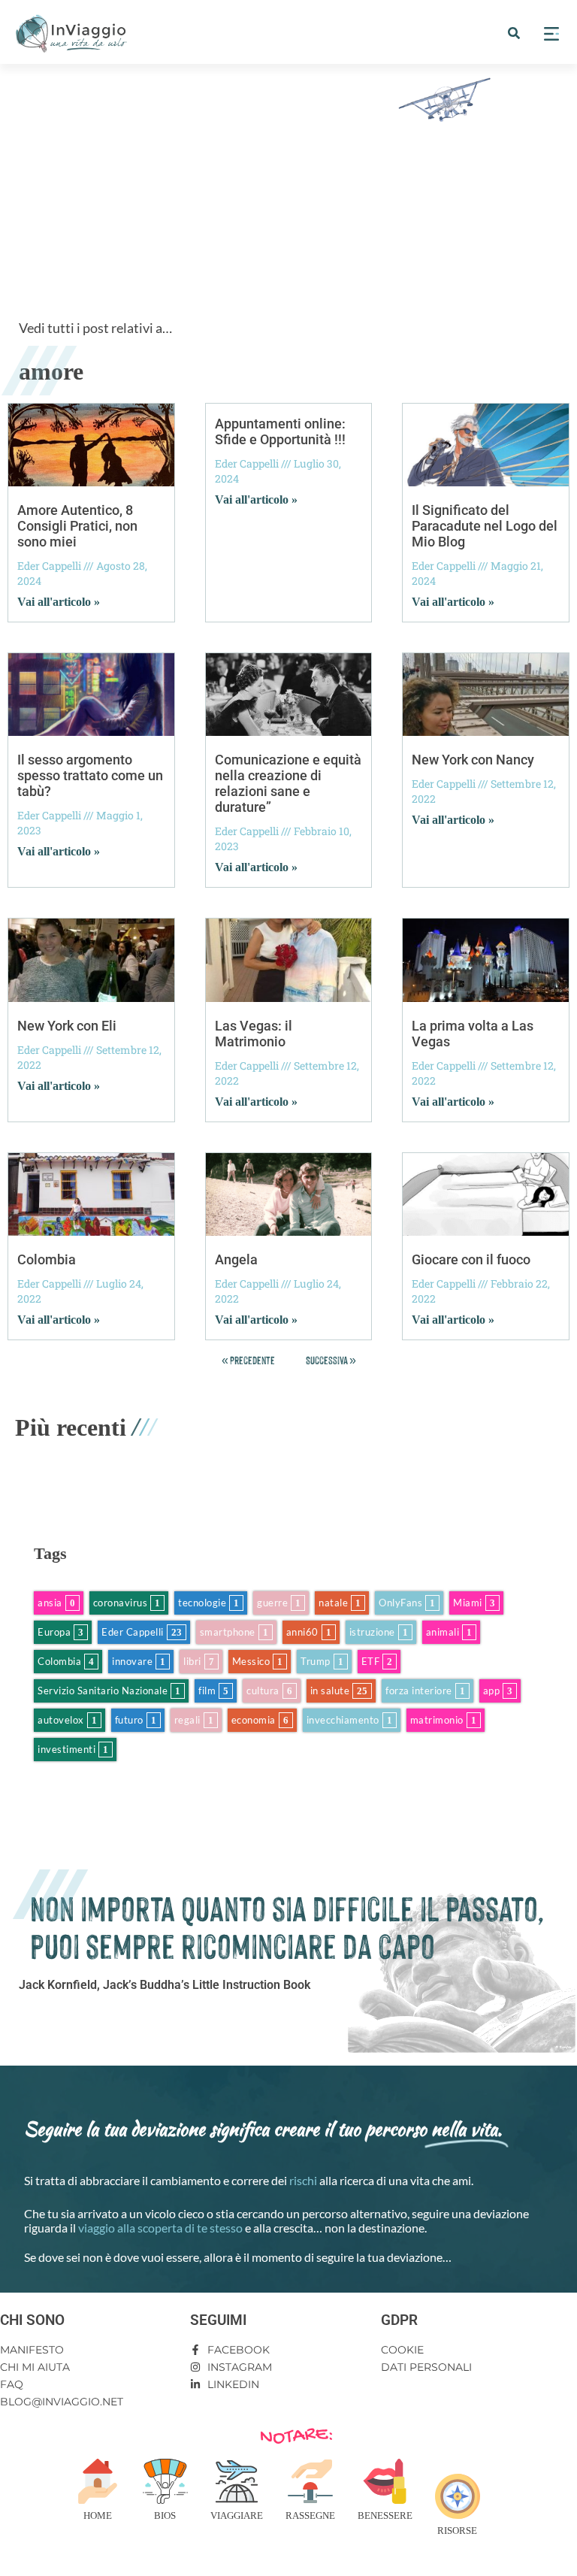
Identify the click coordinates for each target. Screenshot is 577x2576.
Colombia (47, 1259)
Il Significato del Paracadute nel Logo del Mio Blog (485, 526)
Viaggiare (237, 2515)
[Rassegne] (310, 2481)
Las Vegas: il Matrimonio (254, 1034)
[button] (514, 33)
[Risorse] (458, 2496)
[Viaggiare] (237, 2481)
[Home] (98, 2481)
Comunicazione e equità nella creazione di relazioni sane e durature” (288, 783)
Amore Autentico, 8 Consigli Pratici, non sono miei (77, 526)
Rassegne (310, 2515)
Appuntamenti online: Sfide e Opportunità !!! (280, 431)
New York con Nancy (473, 760)
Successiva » (331, 1359)
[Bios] (165, 2481)
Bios (165, 2515)
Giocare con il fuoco (471, 1259)
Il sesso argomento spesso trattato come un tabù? (90, 775)
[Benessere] (385, 2481)
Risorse (457, 2531)
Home (98, 2515)
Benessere (385, 2515)
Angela (236, 1259)
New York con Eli (67, 1026)
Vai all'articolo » (59, 602)
